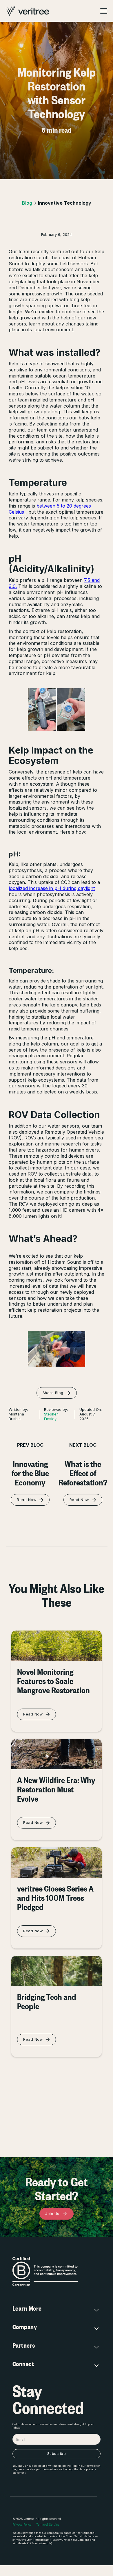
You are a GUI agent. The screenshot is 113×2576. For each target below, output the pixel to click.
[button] (103, 11)
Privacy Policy (22, 2525)
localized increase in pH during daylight (52, 888)
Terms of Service (48, 2525)
